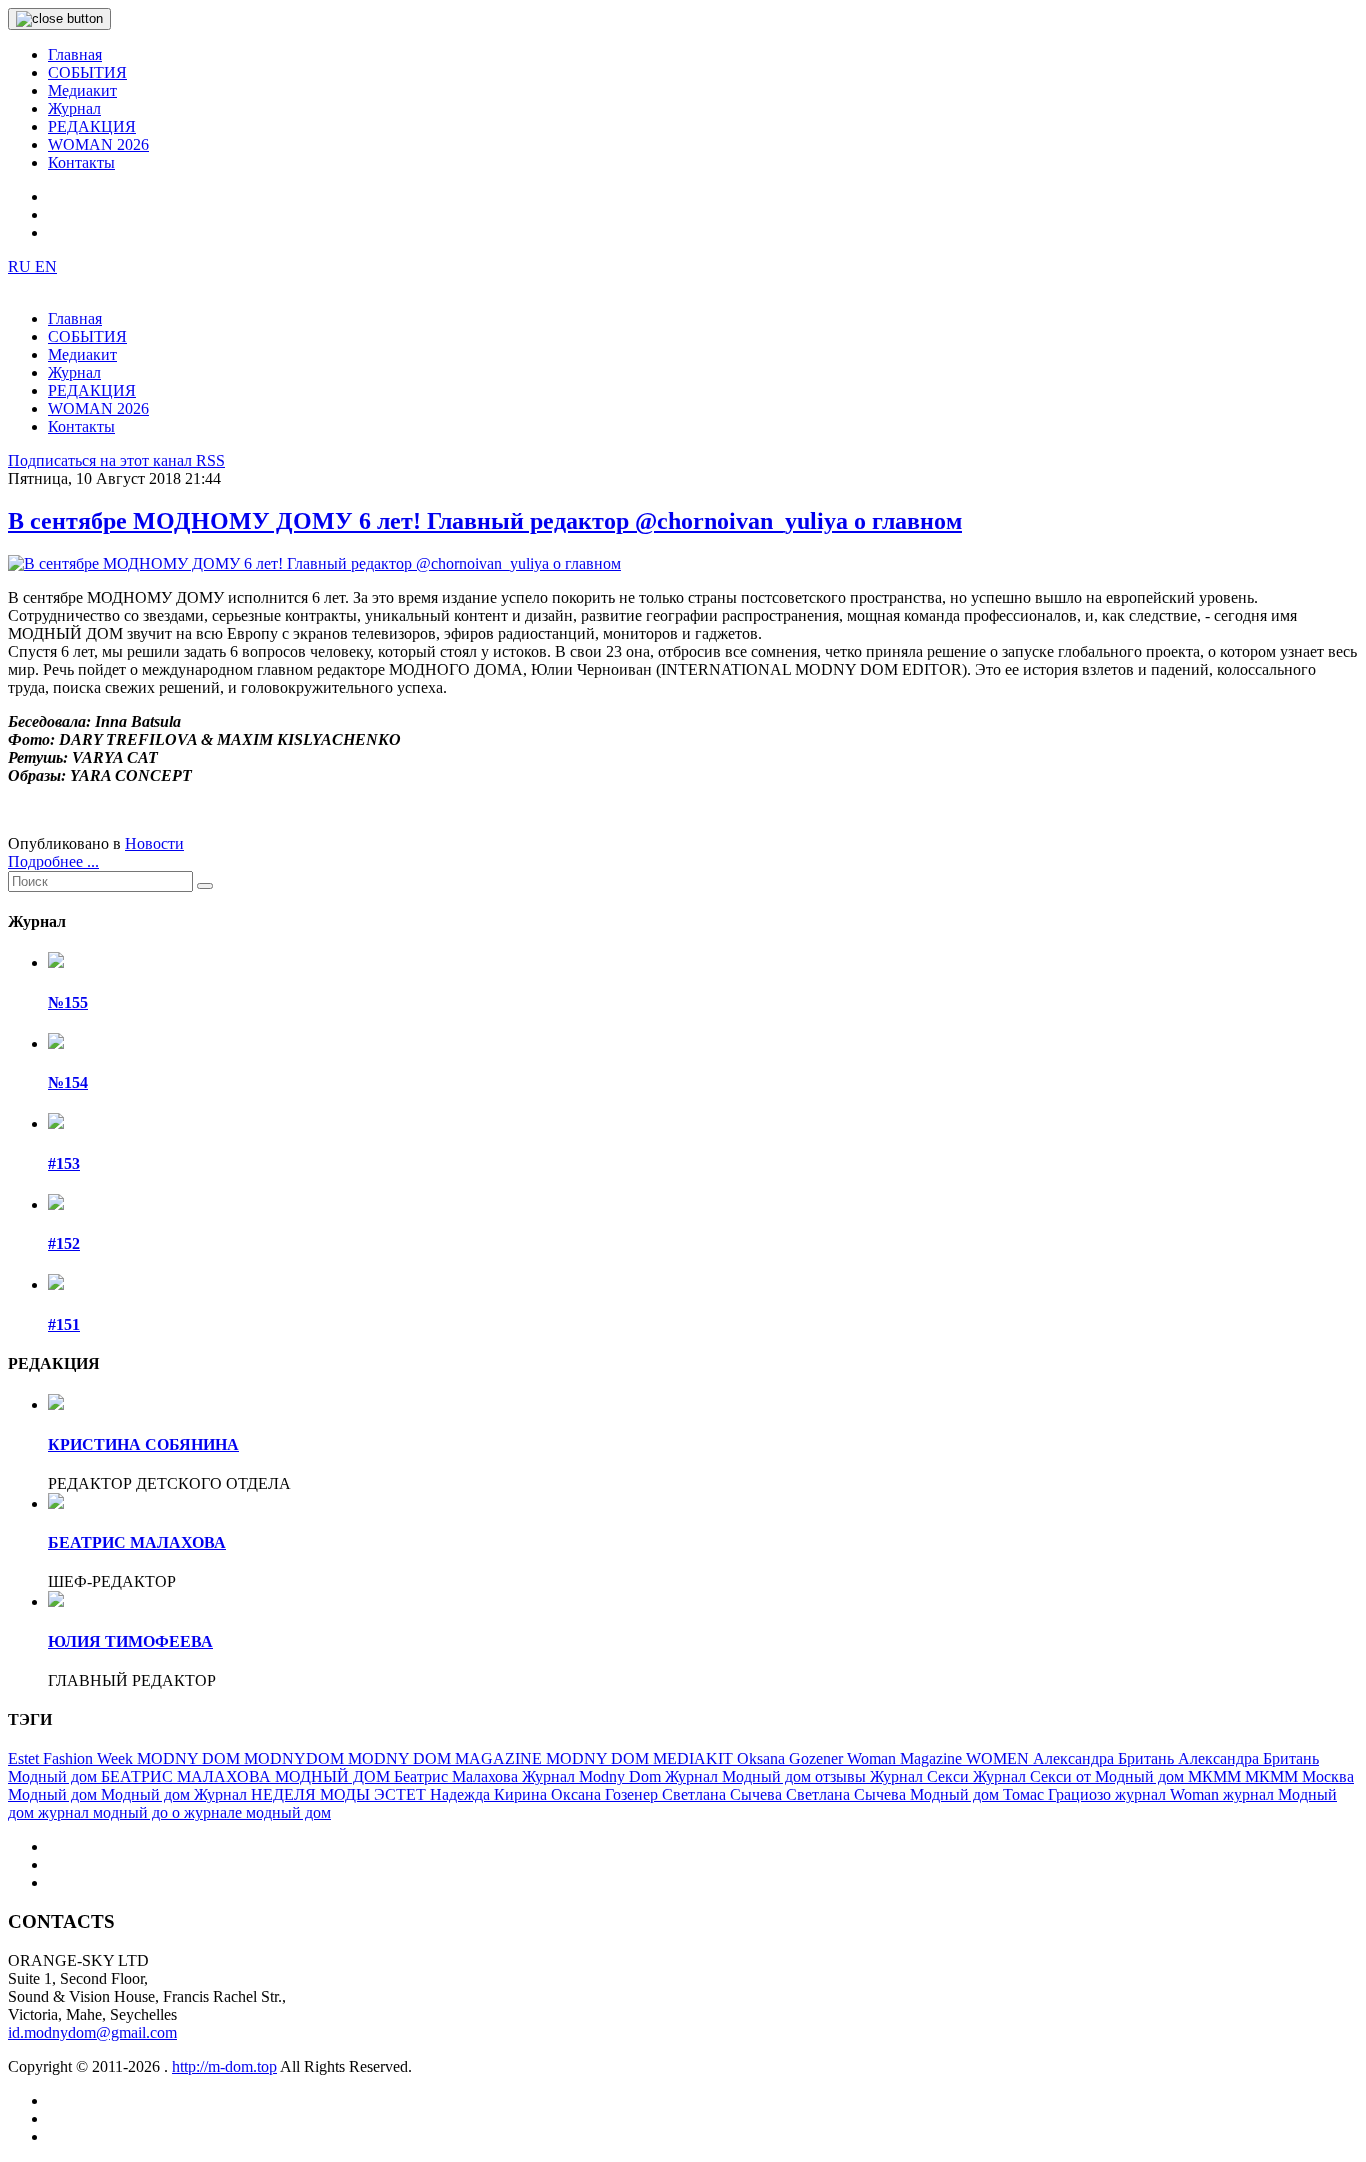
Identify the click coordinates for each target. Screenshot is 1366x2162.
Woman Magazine (906, 1758)
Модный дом (54, 1794)
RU (21, 266)
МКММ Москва (1299, 1776)
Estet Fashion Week (72, 1758)
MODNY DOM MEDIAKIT (641, 1758)
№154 (68, 1082)
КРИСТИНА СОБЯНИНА (143, 1444)
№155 (68, 1002)
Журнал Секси (921, 1776)
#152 (64, 1243)
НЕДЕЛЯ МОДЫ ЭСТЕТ (340, 1794)
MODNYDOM (296, 1758)
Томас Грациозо (1059, 1794)
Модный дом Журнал (176, 1794)
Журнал (74, 108)
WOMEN (999, 1758)
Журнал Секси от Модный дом (1080, 1776)
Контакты (81, 162)
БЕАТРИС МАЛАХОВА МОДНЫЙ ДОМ (247, 1776)
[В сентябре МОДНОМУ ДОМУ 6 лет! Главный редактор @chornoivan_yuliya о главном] (314, 563)
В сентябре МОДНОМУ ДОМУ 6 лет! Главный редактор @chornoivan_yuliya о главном (485, 521)
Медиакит (82, 90)
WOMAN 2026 (98, 144)
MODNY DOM (190, 1758)
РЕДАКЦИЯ (92, 126)
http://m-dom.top (224, 2066)
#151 (64, 1324)
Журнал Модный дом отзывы (767, 1776)
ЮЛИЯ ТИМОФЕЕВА (130, 1641)
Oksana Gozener (792, 1758)
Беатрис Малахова (458, 1776)
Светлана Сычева (724, 1794)
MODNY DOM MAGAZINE (447, 1758)
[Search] (205, 886)
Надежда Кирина (490, 1794)
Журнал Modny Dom (593, 1776)
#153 (64, 1163)
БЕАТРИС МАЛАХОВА (137, 1542)
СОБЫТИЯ (87, 72)
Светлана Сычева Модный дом (894, 1794)
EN (46, 266)
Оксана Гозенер (606, 1794)
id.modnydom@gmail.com (92, 2032)
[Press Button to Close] (59, 19)
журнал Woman (1169, 1794)
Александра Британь (1105, 1758)
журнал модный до (105, 1812)
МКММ (1216, 1776)
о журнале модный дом (251, 1812)
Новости (154, 843)
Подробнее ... (53, 861)
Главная (75, 54)
